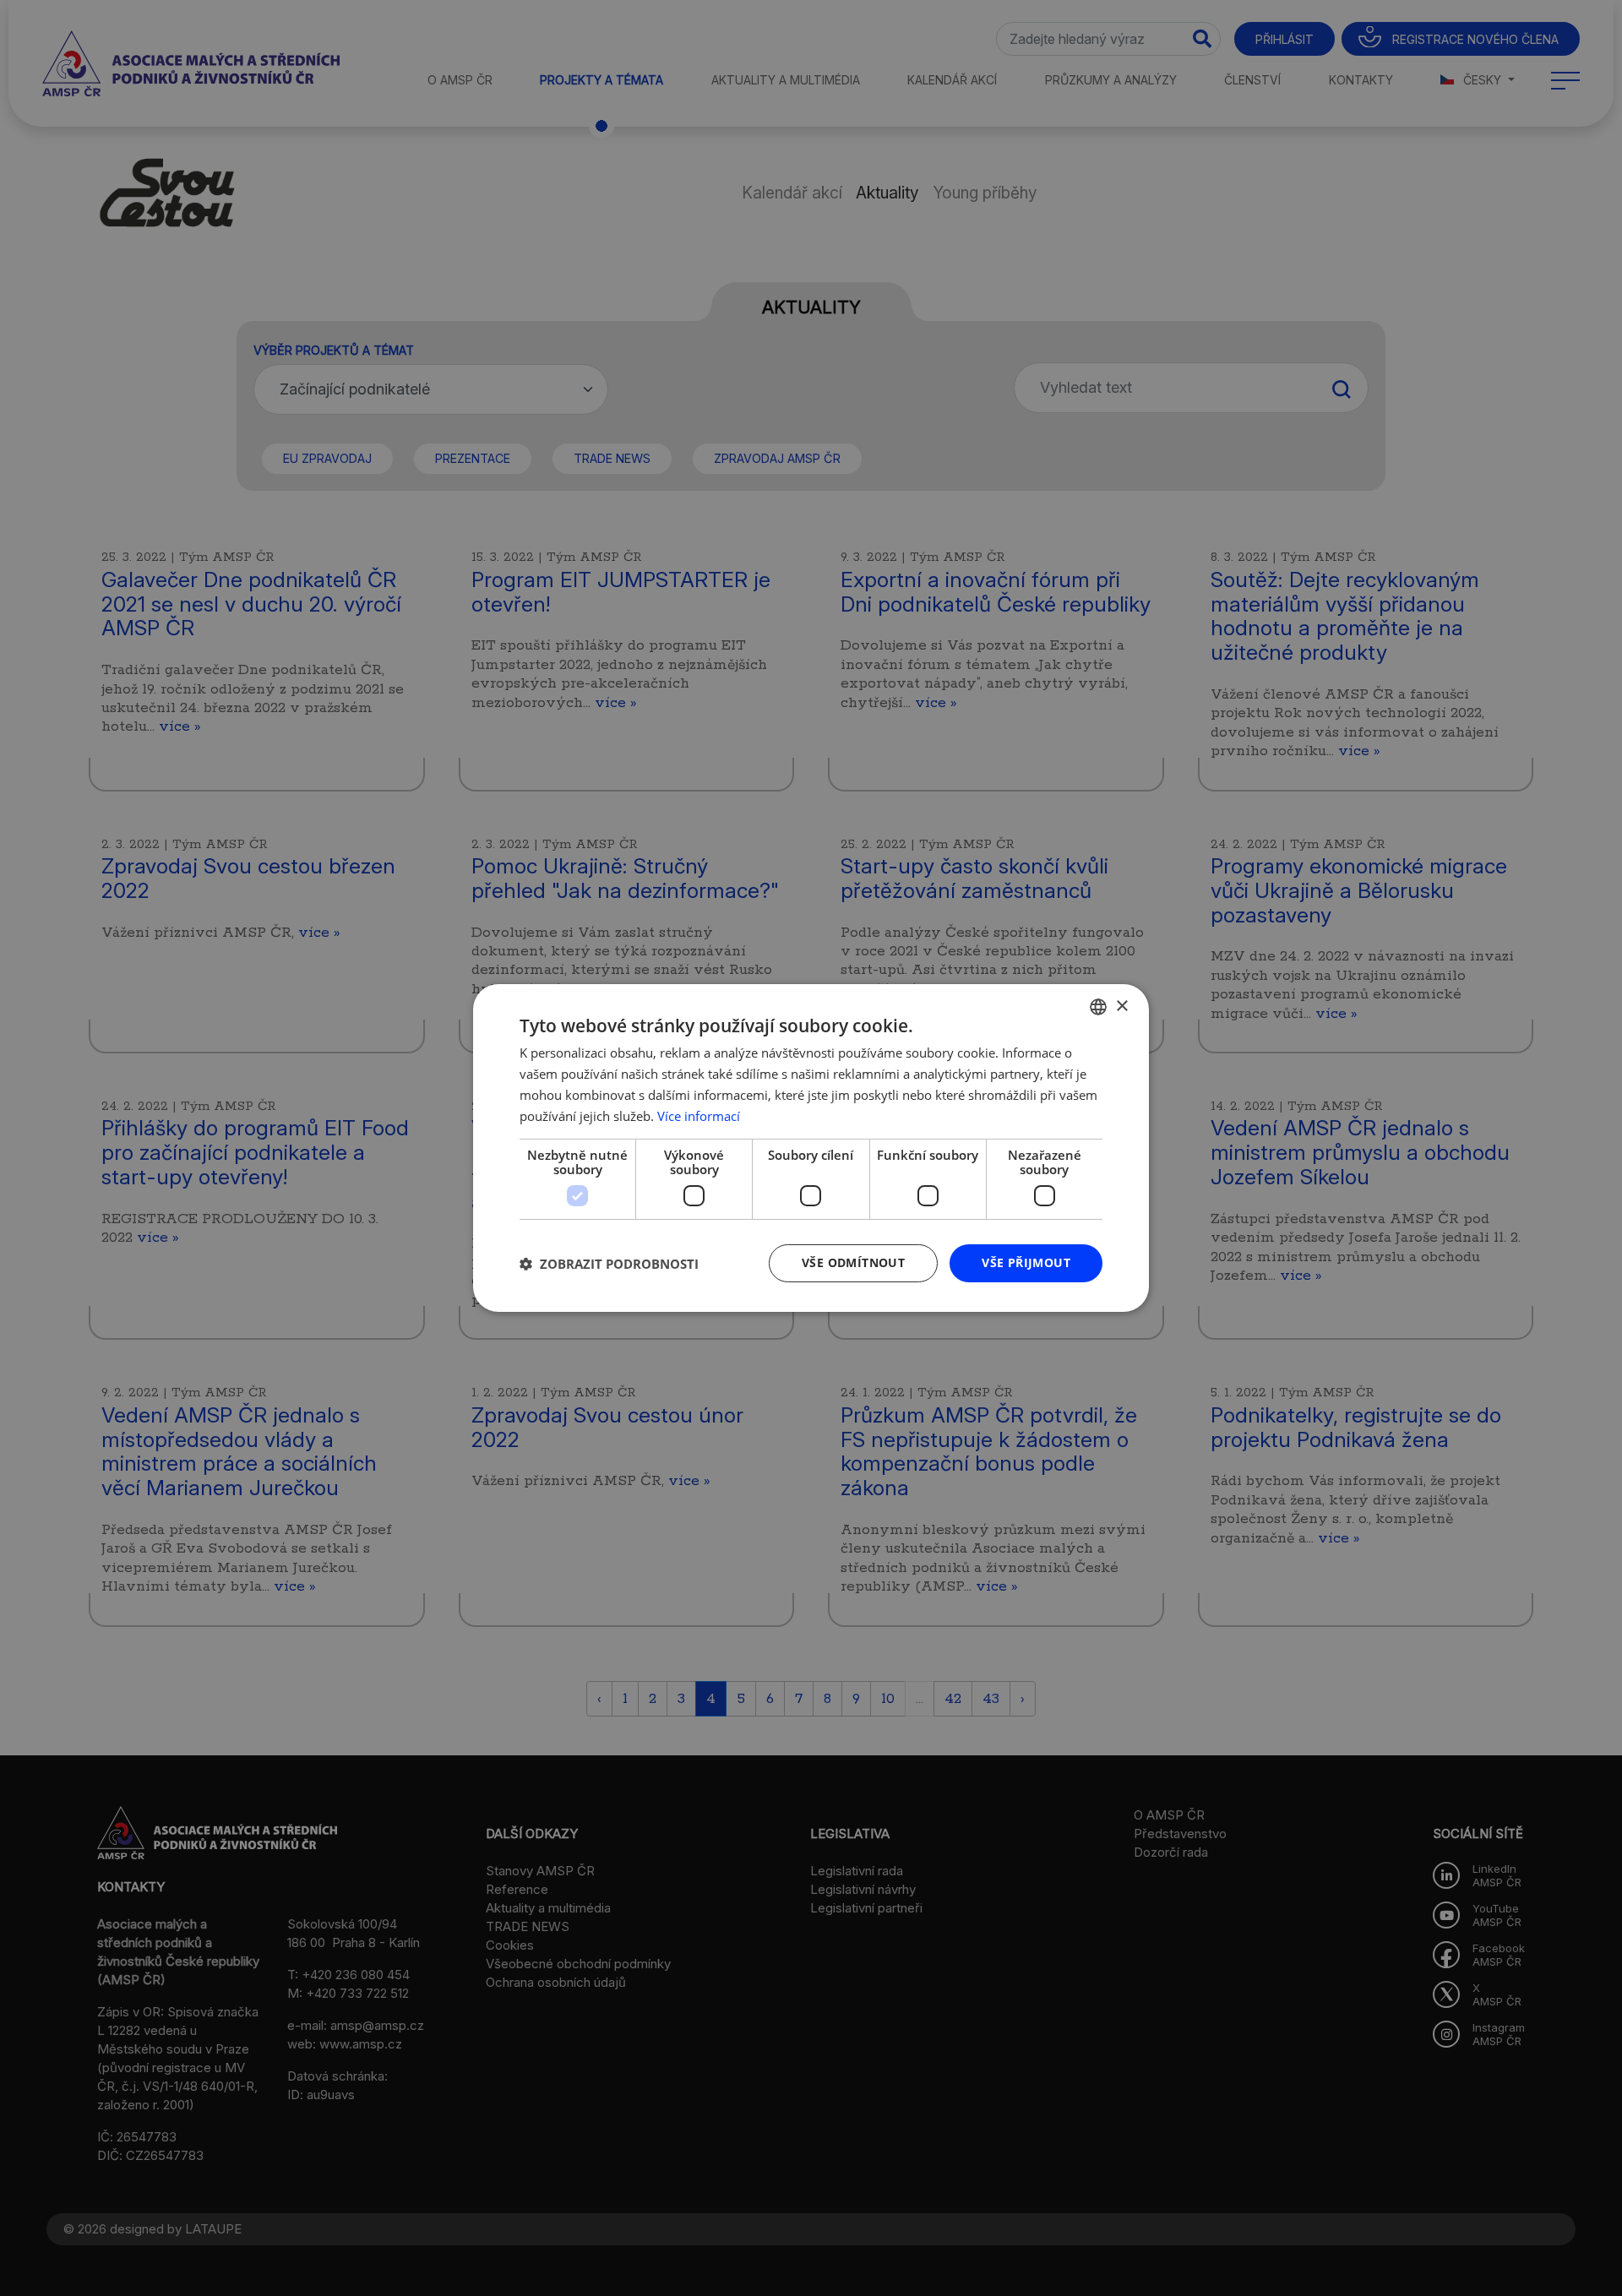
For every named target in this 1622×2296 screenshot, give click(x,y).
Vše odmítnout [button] (853, 1262)
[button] (609, 1264)
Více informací (699, 1116)
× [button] (1121, 1006)
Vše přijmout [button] (1026, 1262)
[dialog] (811, 1148)
